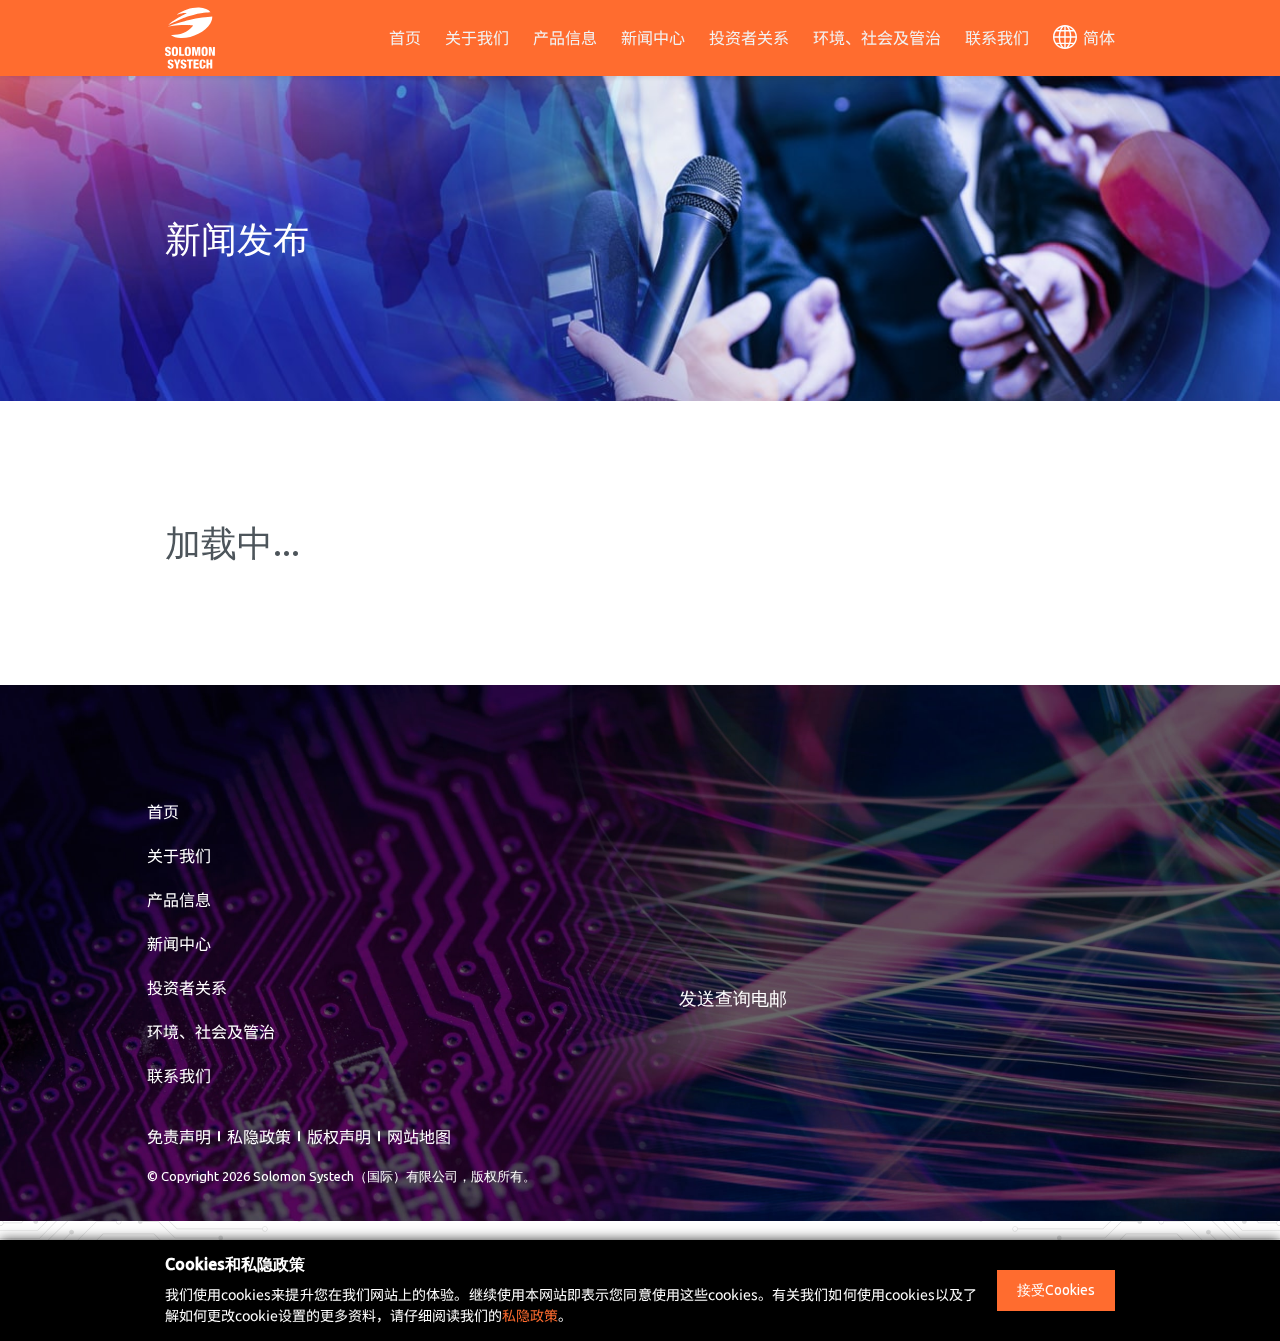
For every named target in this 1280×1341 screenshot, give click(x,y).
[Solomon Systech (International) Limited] (190, 35)
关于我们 (477, 37)
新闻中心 (653, 37)
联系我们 (997, 37)
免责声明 (179, 1136)
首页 (405, 37)
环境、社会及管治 (877, 37)
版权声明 (339, 1136)
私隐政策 (259, 1136)
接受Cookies (1056, 1290)
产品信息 (565, 37)
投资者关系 (749, 37)
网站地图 (419, 1136)
